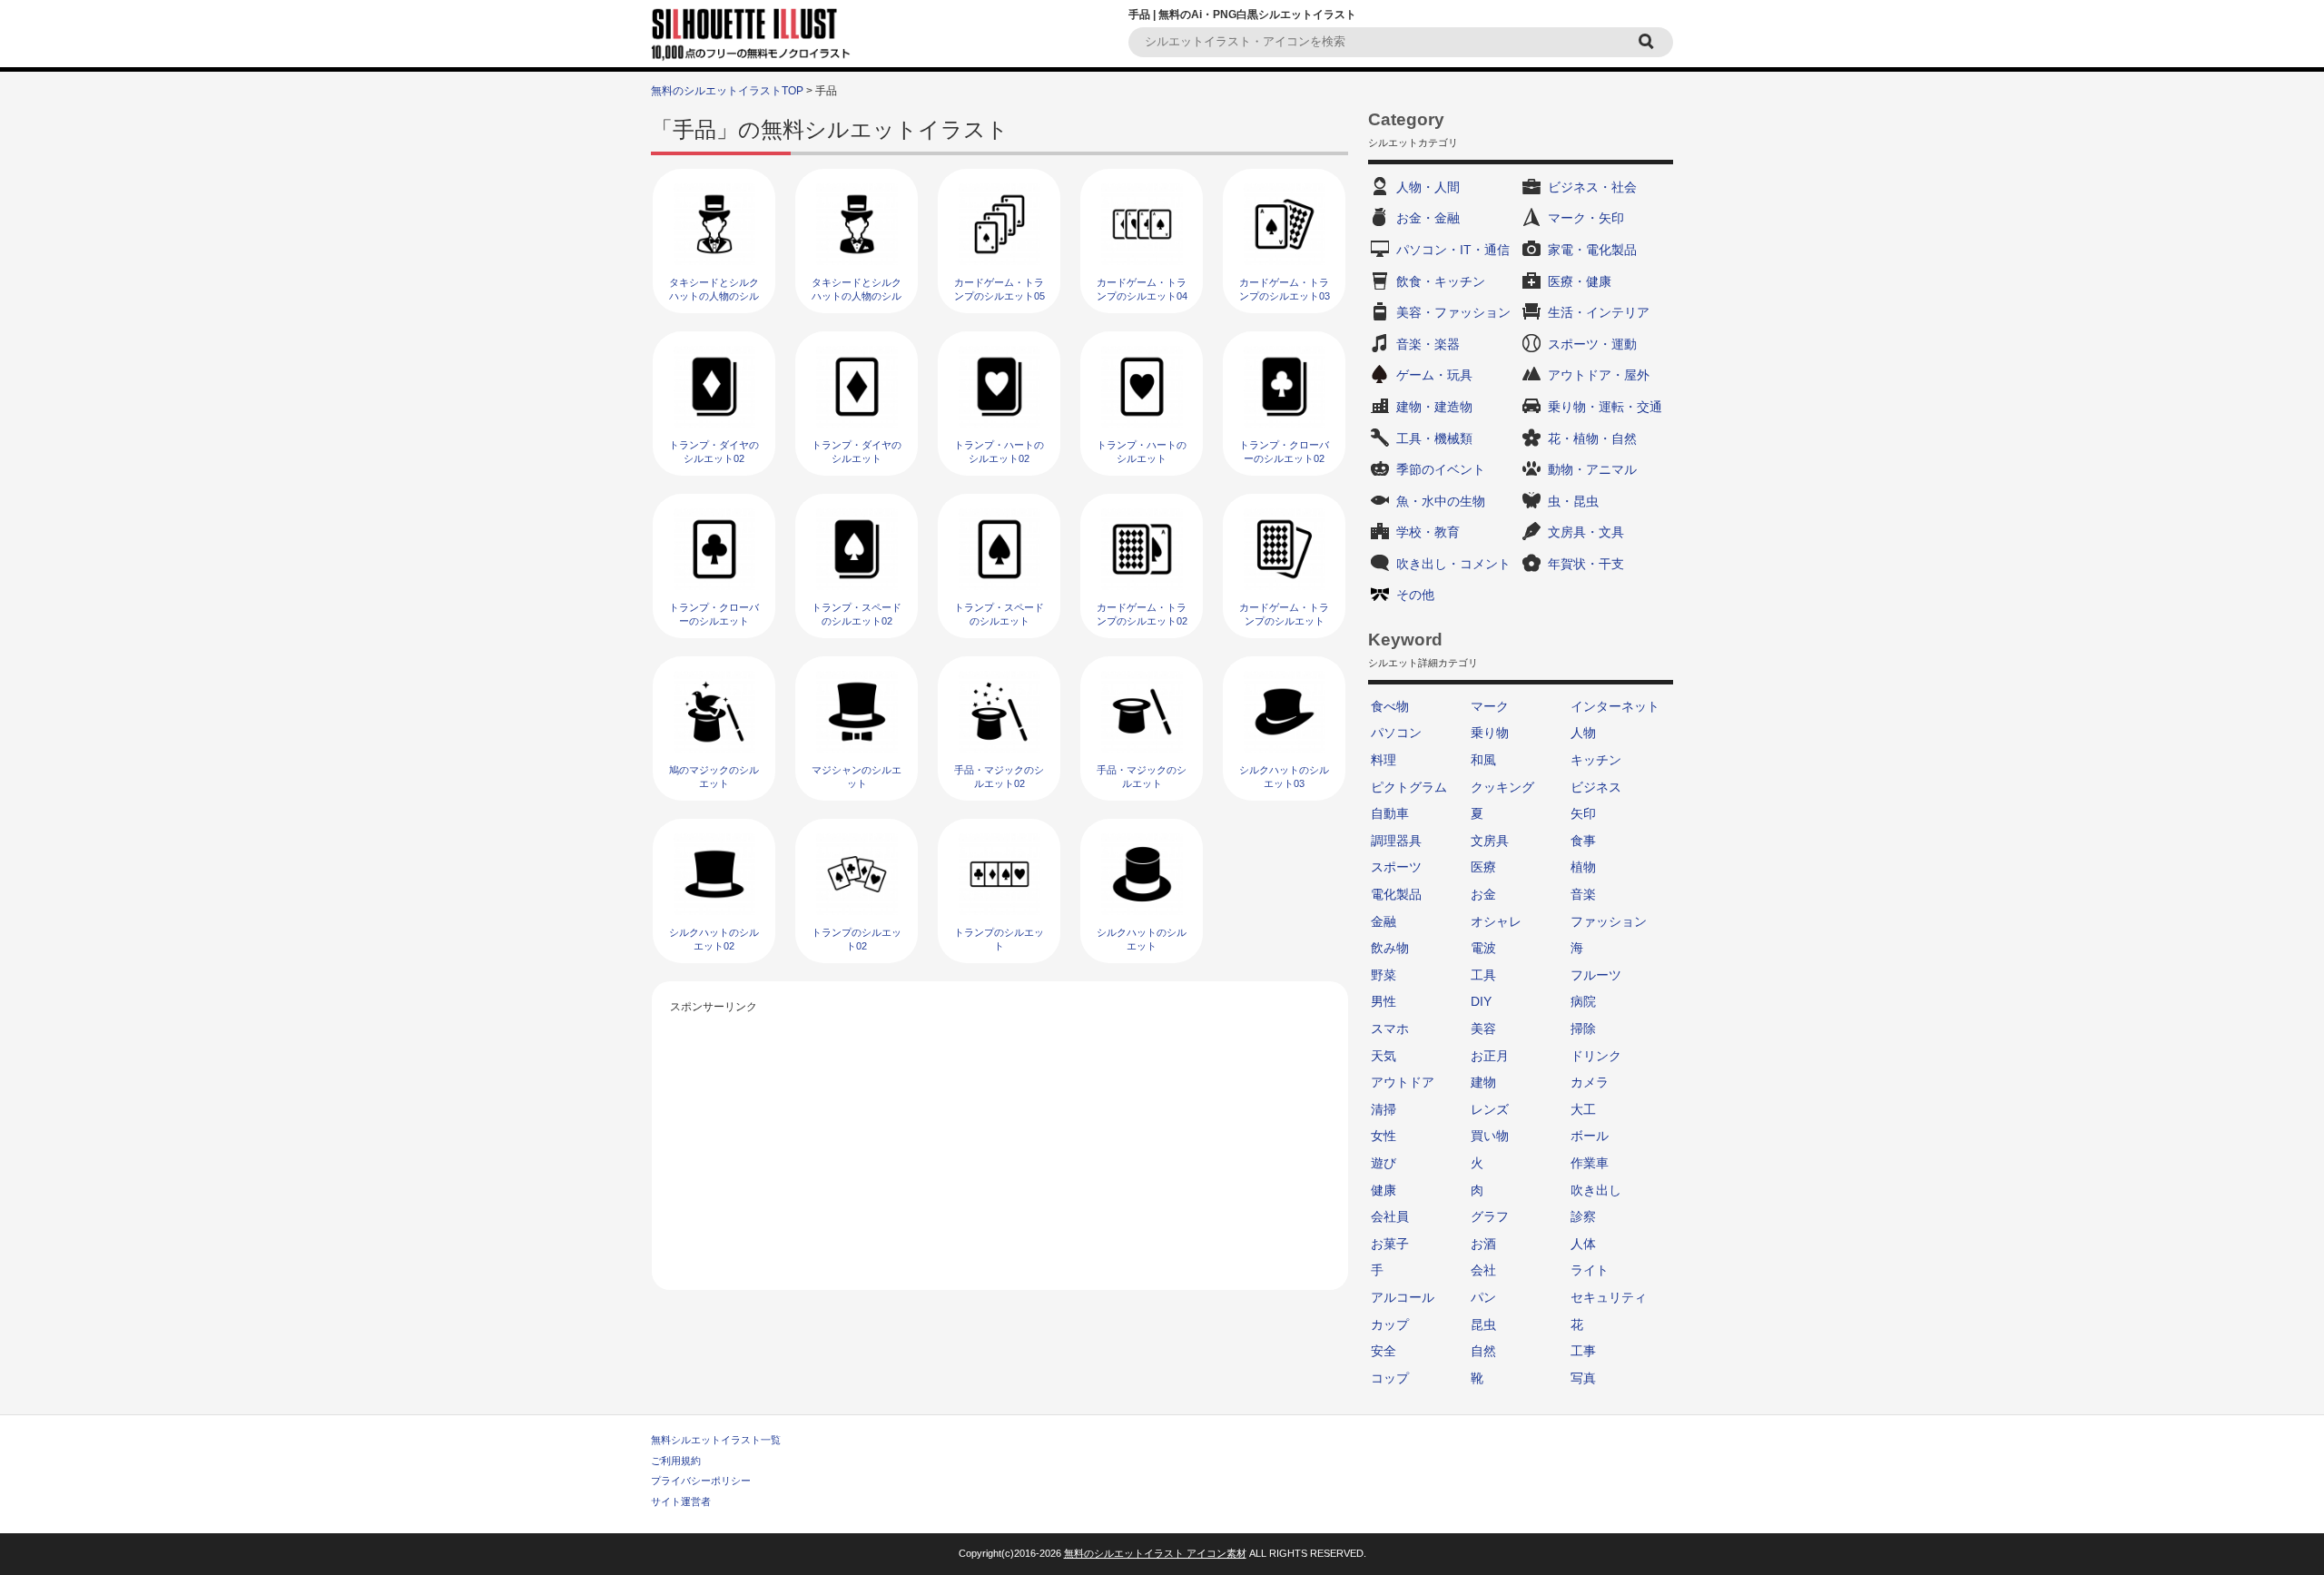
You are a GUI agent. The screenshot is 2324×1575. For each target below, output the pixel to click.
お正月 (1490, 1056)
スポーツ (1396, 867)
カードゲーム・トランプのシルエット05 (1000, 289)
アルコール (1403, 1297)
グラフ (1490, 1216)
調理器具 (1396, 841)
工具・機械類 (1434, 438)
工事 (1583, 1351)
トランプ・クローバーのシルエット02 (1284, 452)
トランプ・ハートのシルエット (1142, 452)
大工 (1583, 1109)
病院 (1583, 1001)
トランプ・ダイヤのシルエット (857, 452)
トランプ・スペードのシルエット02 (857, 614)
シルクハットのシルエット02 (714, 939)
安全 (1384, 1351)
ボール (1590, 1136)
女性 (1384, 1136)
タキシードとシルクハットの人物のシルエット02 (714, 296)
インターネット (1615, 706)
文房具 (1490, 841)
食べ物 (1390, 706)
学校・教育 (1428, 532)
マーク (1490, 706)
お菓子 (1390, 1244)
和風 (1483, 760)
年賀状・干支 (1586, 564)
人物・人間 (1428, 187)
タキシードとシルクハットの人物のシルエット (857, 296)
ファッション (1609, 921)
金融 (1384, 921)
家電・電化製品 (1592, 250)
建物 (1483, 1082)
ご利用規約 (676, 1461)
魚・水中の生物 (1441, 501)
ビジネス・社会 (1592, 187)
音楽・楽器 (1428, 344)
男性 (1384, 1001)
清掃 (1384, 1109)
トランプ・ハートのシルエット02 (999, 452)
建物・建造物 (1434, 407)
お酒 (1483, 1244)
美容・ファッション (1453, 312)
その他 (1415, 595)
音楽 (1583, 894)
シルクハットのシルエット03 (1284, 777)
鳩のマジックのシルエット (714, 777)
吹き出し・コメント (1453, 564)
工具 (1483, 975)
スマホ (1390, 1029)
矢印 (1583, 813)
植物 (1583, 867)
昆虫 (1483, 1324)
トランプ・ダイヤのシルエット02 (714, 452)
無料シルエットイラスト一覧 (716, 1440)
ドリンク (1596, 1056)
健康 (1384, 1190)
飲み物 (1390, 948)
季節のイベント (1441, 469)
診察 (1583, 1216)
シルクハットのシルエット (1142, 939)
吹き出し (1596, 1190)
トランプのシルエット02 (857, 939)
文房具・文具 (1586, 532)
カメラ (1590, 1082)
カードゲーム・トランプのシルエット (1284, 614)
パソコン (1396, 733)
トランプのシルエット (999, 939)
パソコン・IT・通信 (1453, 250)
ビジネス (1596, 787)
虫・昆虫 (1573, 501)
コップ (1390, 1378)
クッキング (1502, 787)
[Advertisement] (1000, 1145)
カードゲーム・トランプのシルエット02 (1142, 614)
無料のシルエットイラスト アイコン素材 (1155, 1553)
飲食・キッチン (1441, 281)
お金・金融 (1428, 218)
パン (1483, 1297)
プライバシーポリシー (701, 1481)
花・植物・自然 (1592, 438)
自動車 (1390, 813)
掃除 (1583, 1029)
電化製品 (1396, 894)
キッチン (1596, 760)
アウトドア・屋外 (1599, 375)
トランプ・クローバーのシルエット (714, 614)
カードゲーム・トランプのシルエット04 (1142, 289)
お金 (1483, 894)
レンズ (1490, 1109)
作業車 (1590, 1163)
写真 (1583, 1378)
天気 (1384, 1056)
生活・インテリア (1599, 312)
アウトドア (1403, 1082)
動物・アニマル (1592, 469)
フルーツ (1596, 975)
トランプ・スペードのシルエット (999, 614)
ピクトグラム (1409, 787)
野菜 (1384, 975)
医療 (1483, 867)
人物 (1583, 733)
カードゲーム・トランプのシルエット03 (1285, 289)
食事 (1583, 841)
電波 (1483, 948)
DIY (1481, 1001)
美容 (1483, 1029)
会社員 (1390, 1216)
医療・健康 (1580, 281)
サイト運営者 (681, 1501)
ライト (1590, 1270)
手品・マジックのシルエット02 (999, 777)
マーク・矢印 (1586, 218)
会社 (1483, 1270)
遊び (1384, 1163)
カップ (1390, 1324)
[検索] (1649, 42)
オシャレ (1496, 921)
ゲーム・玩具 (1434, 375)
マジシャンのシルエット (857, 777)
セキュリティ (1609, 1297)
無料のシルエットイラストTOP (727, 91)
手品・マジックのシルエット (1142, 777)
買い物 (1490, 1136)
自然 (1483, 1351)
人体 (1583, 1244)
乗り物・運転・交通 (1605, 407)
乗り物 (1490, 733)
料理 (1384, 760)
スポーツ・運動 (1592, 344)
